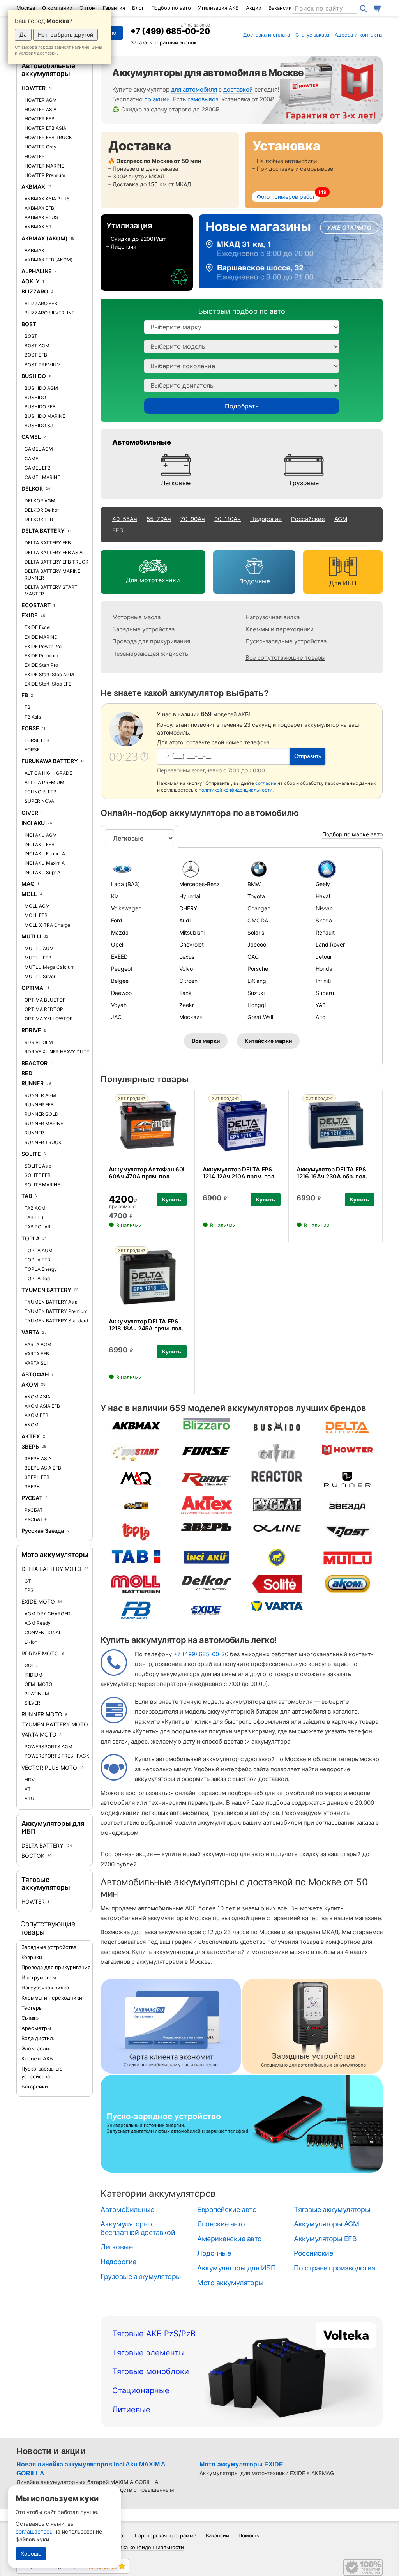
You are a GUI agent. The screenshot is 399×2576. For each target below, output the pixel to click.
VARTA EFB (37, 1354)
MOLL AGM (37, 906)
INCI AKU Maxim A (45, 863)
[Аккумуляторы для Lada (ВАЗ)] (139, 869)
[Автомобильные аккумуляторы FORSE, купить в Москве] (207, 1450)
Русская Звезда (43, 1531)
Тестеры (32, 2008)
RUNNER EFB (39, 1105)
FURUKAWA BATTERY (50, 761)
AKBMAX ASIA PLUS (47, 199)
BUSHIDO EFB (40, 407)
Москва (26, 8)
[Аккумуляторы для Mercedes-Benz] (207, 869)
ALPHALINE (37, 271)
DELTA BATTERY (43, 531)
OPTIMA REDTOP (44, 1009)
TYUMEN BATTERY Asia (51, 1302)
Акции (254, 8)
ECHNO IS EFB (41, 792)
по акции (157, 99)
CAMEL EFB (38, 468)
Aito (320, 1017)
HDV (30, 1780)
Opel (117, 944)
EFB (118, 530)
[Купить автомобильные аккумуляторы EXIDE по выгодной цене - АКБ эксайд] (207, 1610)
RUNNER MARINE (44, 1123)
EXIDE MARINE (41, 637)
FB (25, 695)
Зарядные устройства (49, 1947)
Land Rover (330, 944)
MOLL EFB (36, 915)
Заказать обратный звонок (164, 42)
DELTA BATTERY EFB (48, 543)
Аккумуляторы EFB (325, 2239)
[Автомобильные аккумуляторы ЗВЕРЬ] (207, 1526)
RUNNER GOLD (41, 1114)
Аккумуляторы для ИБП (236, 2268)
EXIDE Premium (41, 656)
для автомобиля (194, 89)
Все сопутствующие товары (285, 658)
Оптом (88, 8)
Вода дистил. (38, 2038)
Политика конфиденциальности (144, 2547)
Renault (325, 932)
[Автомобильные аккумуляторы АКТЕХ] (207, 1505)
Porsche (258, 969)
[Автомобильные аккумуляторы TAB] (136, 1556)
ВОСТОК (34, 1856)
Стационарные (141, 2390)
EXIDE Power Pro (43, 646)
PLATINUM (37, 1693)
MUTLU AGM (39, 948)
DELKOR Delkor (42, 510)
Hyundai (190, 896)
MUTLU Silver (40, 976)
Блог (138, 8)
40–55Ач (125, 519)
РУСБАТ (32, 1498)
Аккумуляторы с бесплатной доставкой (138, 2228)
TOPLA (31, 1238)
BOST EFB (36, 355)
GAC (253, 957)
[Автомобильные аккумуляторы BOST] (348, 1531)
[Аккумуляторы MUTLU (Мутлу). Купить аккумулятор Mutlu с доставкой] (348, 1557)
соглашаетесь (34, 2531)
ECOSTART (36, 605)
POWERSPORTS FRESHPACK (57, 1756)
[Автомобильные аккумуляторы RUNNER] (348, 1479)
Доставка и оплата (267, 35)
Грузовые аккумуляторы (141, 2277)
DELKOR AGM (40, 501)
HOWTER (34, 88)
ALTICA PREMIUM (44, 782)
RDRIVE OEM (39, 1042)
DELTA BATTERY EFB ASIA (54, 552)
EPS (29, 1590)
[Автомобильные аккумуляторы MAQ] (136, 1478)
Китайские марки (268, 1041)
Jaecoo (257, 944)
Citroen (188, 981)
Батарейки (35, 2087)
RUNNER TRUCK (43, 1142)
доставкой (238, 89)
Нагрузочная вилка (45, 1988)
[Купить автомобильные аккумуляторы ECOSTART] (136, 1453)
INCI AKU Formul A (45, 854)
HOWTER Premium (45, 175)
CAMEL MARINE (42, 477)
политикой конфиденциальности (236, 790)
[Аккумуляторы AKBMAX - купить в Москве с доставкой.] (136, 1425)
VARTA (30, 1332)
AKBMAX (33, 186)
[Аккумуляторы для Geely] (344, 869)
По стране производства (334, 2268)
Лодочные (254, 581)
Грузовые (304, 483)
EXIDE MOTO (38, 1602)
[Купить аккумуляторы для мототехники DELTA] (347, 1427)
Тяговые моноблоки (151, 2371)
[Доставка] (170, 170)
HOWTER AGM (41, 100)
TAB (27, 1196)
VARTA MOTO (39, 1734)
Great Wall (260, 1017)
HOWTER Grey (41, 147)
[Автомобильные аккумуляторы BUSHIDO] (277, 1427)
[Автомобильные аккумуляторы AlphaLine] (277, 1527)
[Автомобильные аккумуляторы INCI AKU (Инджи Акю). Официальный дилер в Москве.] (207, 1557)
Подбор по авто (171, 8)
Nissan (324, 908)
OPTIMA (32, 988)
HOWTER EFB (40, 119)
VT (28, 1789)
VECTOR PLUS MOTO (49, 1768)
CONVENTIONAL (43, 1632)
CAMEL (31, 437)
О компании (57, 8)
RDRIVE (31, 1030)
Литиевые (131, 2410)
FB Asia (33, 717)
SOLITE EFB (38, 1175)
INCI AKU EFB (40, 844)
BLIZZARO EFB (41, 303)
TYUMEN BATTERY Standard (56, 1321)
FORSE (30, 728)
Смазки (31, 2018)
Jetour (324, 957)
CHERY (188, 908)
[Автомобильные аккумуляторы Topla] (136, 1531)
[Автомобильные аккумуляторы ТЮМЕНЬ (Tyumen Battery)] (277, 1557)
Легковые (176, 483)
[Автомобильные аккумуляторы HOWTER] (348, 1450)
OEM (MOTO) (39, 1684)
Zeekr (187, 1005)
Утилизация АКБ (218, 8)
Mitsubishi (192, 932)
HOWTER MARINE (44, 166)
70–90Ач (193, 519)
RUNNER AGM (40, 1095)
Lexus (187, 957)
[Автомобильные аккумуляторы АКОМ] (347, 1584)
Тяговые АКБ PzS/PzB (154, 2334)
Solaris (256, 932)
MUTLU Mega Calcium (49, 967)
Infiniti (323, 981)
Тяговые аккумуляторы (46, 1883)
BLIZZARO (35, 291)
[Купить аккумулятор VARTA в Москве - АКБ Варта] (277, 1606)
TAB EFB (34, 1217)
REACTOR (34, 1063)
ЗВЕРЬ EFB (37, 1477)
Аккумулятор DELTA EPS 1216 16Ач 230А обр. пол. (332, 1173)
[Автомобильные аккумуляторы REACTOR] (277, 1476)
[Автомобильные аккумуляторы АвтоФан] (136, 1505)
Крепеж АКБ (37, 2058)
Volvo (186, 969)
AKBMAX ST (38, 227)
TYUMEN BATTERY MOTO (55, 1724)
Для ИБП (343, 583)
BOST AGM (37, 345)
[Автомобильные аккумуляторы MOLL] (136, 1584)
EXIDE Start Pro (41, 665)
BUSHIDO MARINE (45, 416)
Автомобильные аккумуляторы (48, 70)
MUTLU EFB (38, 958)
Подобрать (242, 406)
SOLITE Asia (38, 1166)
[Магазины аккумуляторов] (291, 253)
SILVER (32, 1703)
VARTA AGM (38, 1344)
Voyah (119, 1005)
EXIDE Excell (38, 627)
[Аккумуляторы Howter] (318, 90)
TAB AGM (35, 1208)
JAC (116, 1017)
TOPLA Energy (41, 1269)
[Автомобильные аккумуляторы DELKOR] (207, 1582)
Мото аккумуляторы (55, 1555)
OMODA (258, 920)
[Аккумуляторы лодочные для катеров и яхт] (254, 567)
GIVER (30, 813)
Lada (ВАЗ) (125, 884)
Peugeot (122, 969)
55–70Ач (159, 519)
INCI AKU (33, 823)
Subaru (325, 993)
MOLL (29, 894)
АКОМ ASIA (37, 1397)
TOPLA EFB (37, 1260)
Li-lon (31, 1642)
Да (23, 34)
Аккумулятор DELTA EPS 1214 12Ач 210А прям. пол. (239, 1173)
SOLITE (31, 1154)
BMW (254, 884)
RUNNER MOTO (42, 1714)
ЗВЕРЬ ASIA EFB (43, 1468)
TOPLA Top (37, 1278)
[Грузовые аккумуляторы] (304, 465)
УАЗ (321, 1005)
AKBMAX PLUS (41, 217)
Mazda (120, 932)
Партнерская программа (166, 2535)
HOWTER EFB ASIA (45, 128)
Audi (185, 920)
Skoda (324, 920)
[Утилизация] (147, 253)
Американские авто (230, 2239)
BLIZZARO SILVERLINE (49, 313)
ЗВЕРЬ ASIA (38, 1458)
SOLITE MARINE (42, 1185)
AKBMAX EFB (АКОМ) (49, 260)
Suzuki (256, 993)
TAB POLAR (38, 1227)
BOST (29, 324)
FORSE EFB (37, 740)
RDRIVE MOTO (40, 1653)
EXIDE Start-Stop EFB (48, 684)
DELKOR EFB (39, 519)
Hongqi (257, 1005)
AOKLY (31, 281)
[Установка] (314, 170)
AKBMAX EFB (39, 208)
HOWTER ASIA (41, 109)
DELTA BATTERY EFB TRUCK (56, 562)
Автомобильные (142, 442)
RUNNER (33, 1083)
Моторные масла (136, 617)
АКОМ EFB (36, 1415)
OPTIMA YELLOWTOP (49, 1019)
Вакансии (280, 8)
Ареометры (36, 2028)
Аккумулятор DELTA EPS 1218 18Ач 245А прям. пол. (146, 1325)
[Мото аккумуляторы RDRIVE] (207, 1479)
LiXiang (257, 981)
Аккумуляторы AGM (326, 2224)
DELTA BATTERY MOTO (51, 1569)
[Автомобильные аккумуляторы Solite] (277, 1584)
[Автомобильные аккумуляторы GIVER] (277, 1453)
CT (28, 1581)
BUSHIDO (34, 376)
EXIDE (30, 615)
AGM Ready (38, 1623)
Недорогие (266, 519)
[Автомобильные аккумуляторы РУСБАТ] (277, 1504)
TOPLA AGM (39, 1250)
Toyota (256, 896)
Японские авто (221, 2224)
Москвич (191, 1017)
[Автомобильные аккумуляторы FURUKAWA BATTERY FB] (136, 1610)
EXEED (119, 957)
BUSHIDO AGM (41, 388)
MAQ (28, 884)
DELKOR (32, 489)
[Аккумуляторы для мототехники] (153, 567)
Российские (308, 519)
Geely (323, 884)
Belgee (120, 981)
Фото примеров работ (286, 197)
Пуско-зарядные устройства (286, 641)
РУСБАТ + (36, 1519)
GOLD (31, 1665)
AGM (341, 519)
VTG (29, 1798)
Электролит (36, 2048)
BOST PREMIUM (43, 365)
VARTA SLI (36, 1363)
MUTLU (31, 936)
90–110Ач (228, 519)
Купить (172, 1200)
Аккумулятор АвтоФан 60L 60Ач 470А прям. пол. (147, 1173)
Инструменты (39, 1977)
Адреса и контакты (359, 35)
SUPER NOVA (39, 801)
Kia (115, 896)
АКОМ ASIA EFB (42, 1406)
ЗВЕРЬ (30, 1446)
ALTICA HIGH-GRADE (48, 773)
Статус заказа (312, 35)
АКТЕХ (31, 1436)
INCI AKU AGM (41, 835)
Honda (324, 969)
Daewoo (121, 993)
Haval (323, 896)
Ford (117, 920)
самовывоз (203, 99)
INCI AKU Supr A (42, 872)
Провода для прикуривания (56, 1967)
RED (27, 1073)
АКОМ (30, 1384)
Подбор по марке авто (352, 834)
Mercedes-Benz (199, 884)
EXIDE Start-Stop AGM (49, 674)
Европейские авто (227, 2209)
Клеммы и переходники (52, 1998)
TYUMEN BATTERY (46, 1290)
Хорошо (31, 2554)
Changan (259, 908)
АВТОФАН (35, 1374)
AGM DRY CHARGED (48, 1614)
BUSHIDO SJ (39, 425)
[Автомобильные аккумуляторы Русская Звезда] (347, 1505)
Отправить (308, 756)
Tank (185, 993)
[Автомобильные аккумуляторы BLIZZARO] (207, 1423)
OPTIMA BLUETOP (45, 1000)
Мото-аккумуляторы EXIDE (241, 2464)
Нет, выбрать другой (65, 34)
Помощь (249, 2535)
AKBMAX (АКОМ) (45, 238)
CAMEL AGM (39, 449)
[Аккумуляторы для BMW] (276, 869)
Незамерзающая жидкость (150, 654)
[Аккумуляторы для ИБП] (343, 567)
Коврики (32, 1957)
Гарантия (114, 8)
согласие (266, 783)
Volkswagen (126, 908)
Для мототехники (153, 580)
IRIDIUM (34, 1675)
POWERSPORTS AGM (49, 1746)
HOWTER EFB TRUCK (48, 137)
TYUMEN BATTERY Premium (56, 1311)
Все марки (206, 1041)
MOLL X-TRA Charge (47, 925)
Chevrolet (192, 944)
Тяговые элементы (148, 2353)
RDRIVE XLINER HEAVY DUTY (57, 1052)
